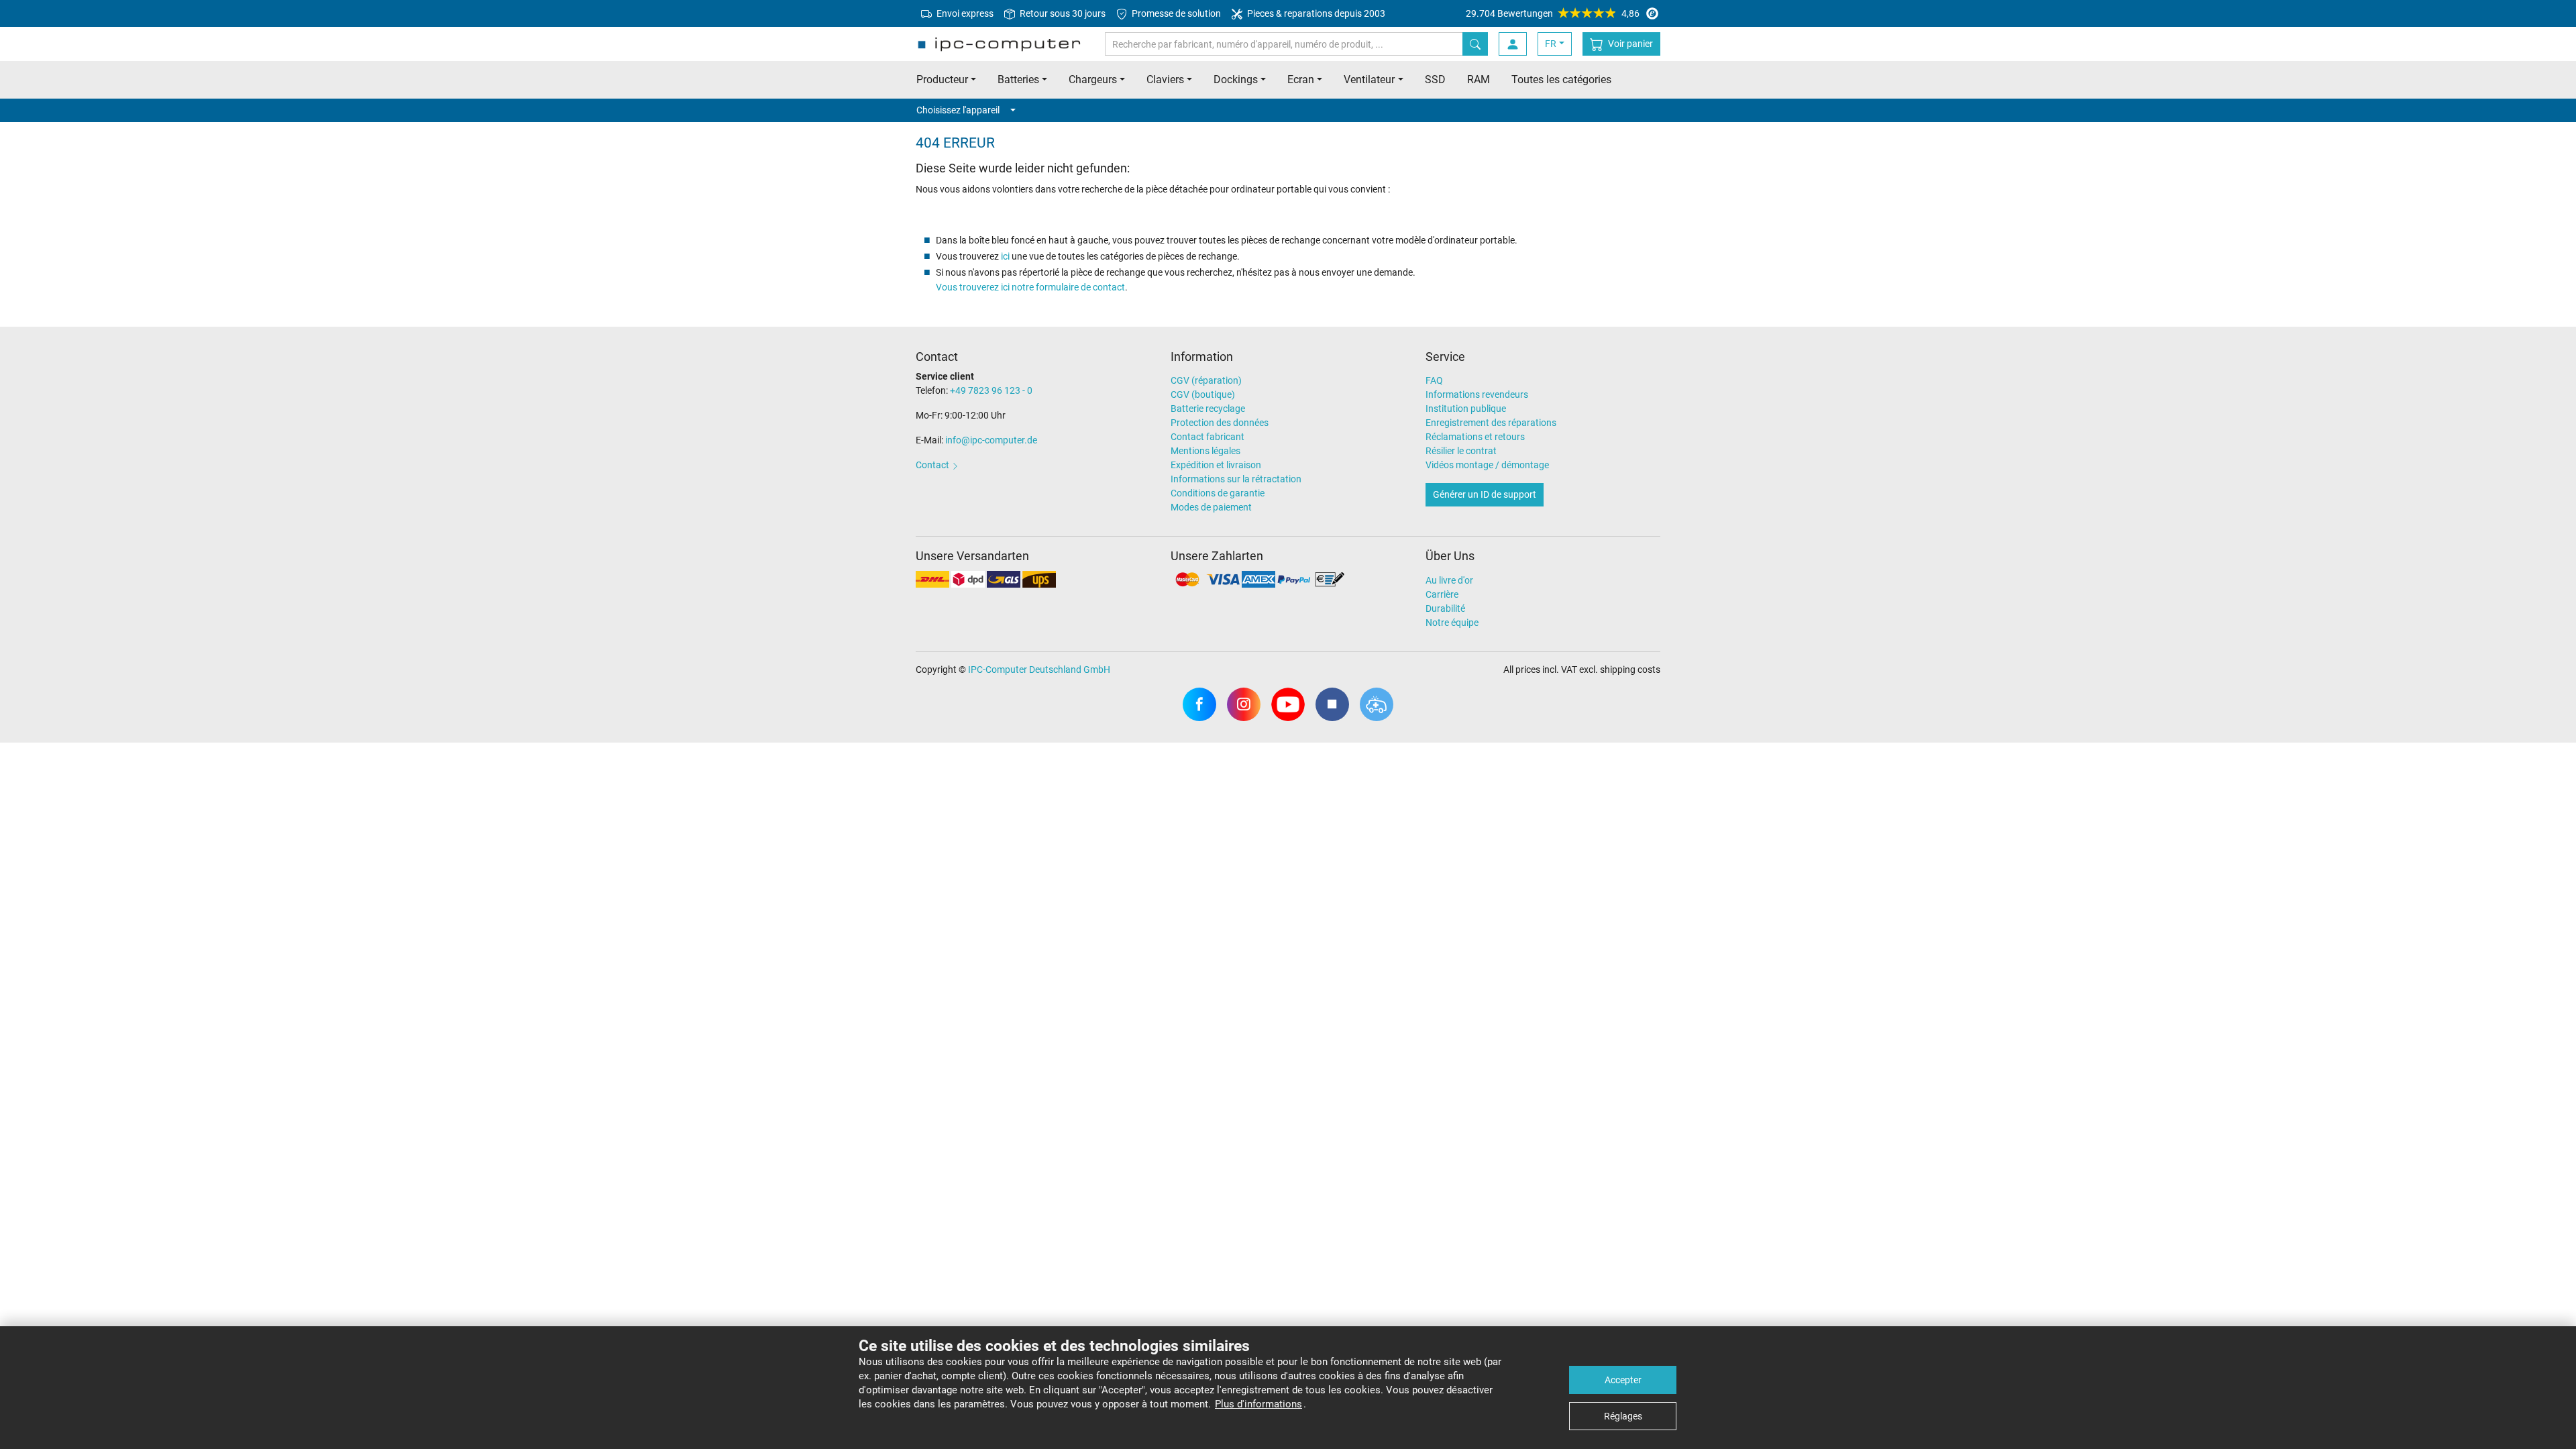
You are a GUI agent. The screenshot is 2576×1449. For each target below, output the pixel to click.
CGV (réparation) (1206, 380)
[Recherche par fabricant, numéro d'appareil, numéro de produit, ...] (1475, 44)
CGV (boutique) (1203, 394)
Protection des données (1220, 423)
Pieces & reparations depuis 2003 (1315, 13)
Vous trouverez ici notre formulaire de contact (1030, 287)
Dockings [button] (1236, 79)
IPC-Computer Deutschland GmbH (1039, 669)
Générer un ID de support (1485, 494)
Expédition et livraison (1216, 465)
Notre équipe (1452, 623)
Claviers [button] (1165, 79)
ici (1005, 256)
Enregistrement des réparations (1491, 423)
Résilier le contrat (1461, 451)
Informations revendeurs (1477, 394)
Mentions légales (1205, 451)
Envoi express (964, 13)
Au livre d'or (1449, 580)
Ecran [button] (1301, 79)
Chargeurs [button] (1093, 79)
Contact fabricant (1207, 437)
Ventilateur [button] (1369, 79)
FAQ (1434, 380)
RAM (1479, 79)
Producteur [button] (942, 79)
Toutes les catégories (1561, 79)
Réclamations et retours (1475, 437)
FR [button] (1551, 44)
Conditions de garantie (1218, 493)
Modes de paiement (1211, 507)
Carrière (1442, 594)
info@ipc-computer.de (991, 440)
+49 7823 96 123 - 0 (991, 390)
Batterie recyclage (1208, 409)
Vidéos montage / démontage (1487, 465)
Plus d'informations (1258, 1404)
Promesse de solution (1175, 13)
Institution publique (1466, 409)
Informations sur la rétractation (1236, 479)
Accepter (1623, 1380)
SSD (1435, 79)
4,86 (1553, 13)
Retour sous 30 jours (1062, 13)
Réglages (1623, 1416)
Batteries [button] (1018, 79)
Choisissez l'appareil (958, 110)
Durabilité (1445, 608)
